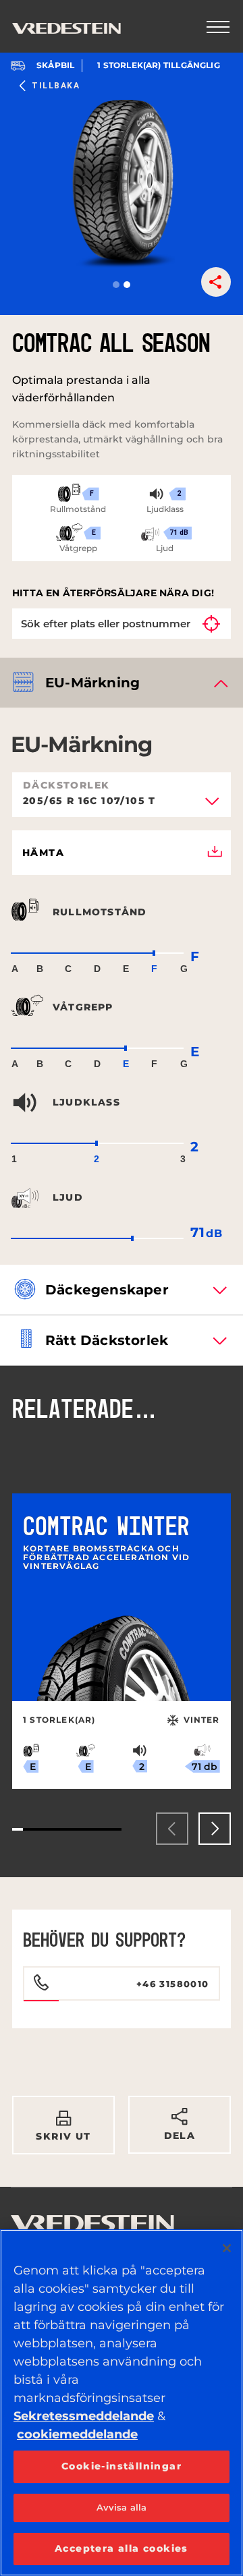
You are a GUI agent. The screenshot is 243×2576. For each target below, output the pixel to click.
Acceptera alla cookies (122, 2548)
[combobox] (122, 805)
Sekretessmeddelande (84, 2416)
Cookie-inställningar (122, 2466)
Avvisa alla (122, 2507)
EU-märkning (92, 683)
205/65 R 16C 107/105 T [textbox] (89, 801)
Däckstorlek (66, 785)
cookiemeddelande (77, 2434)
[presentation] (172, 1829)
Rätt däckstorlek (107, 1340)
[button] (116, 285)
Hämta (43, 853)
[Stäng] (227, 2248)
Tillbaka (56, 86)
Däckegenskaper (107, 1290)
